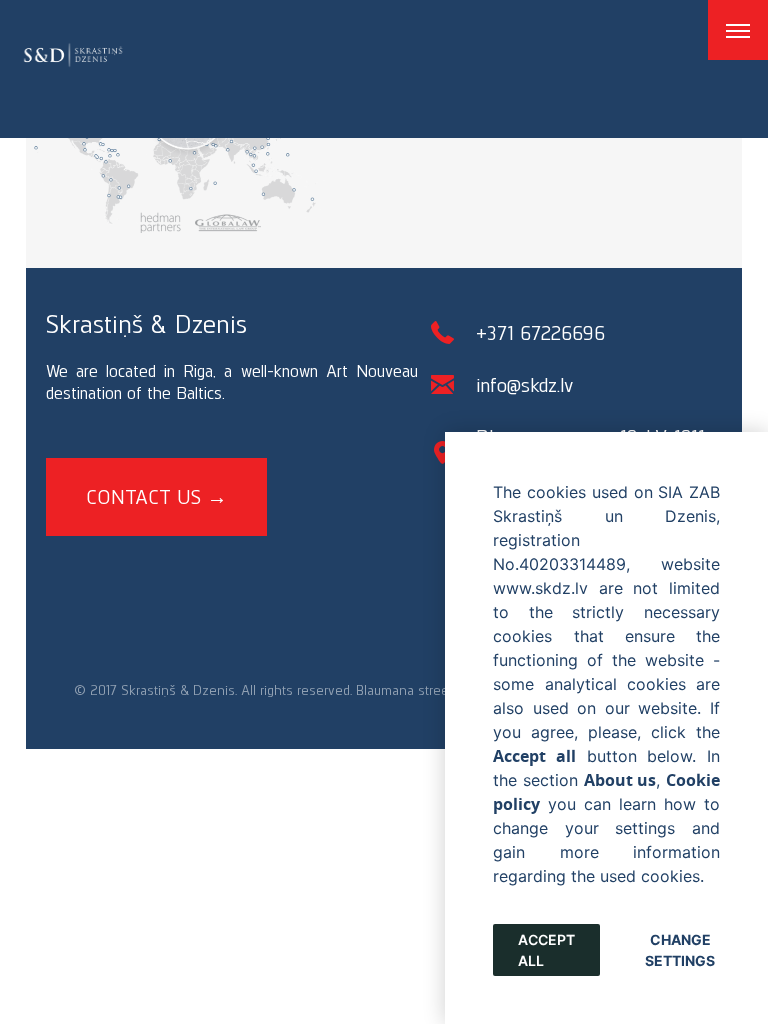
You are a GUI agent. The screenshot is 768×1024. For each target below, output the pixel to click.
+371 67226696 (540, 333)
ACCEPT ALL (546, 950)
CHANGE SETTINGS (680, 950)
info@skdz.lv (524, 385)
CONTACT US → (156, 497)
